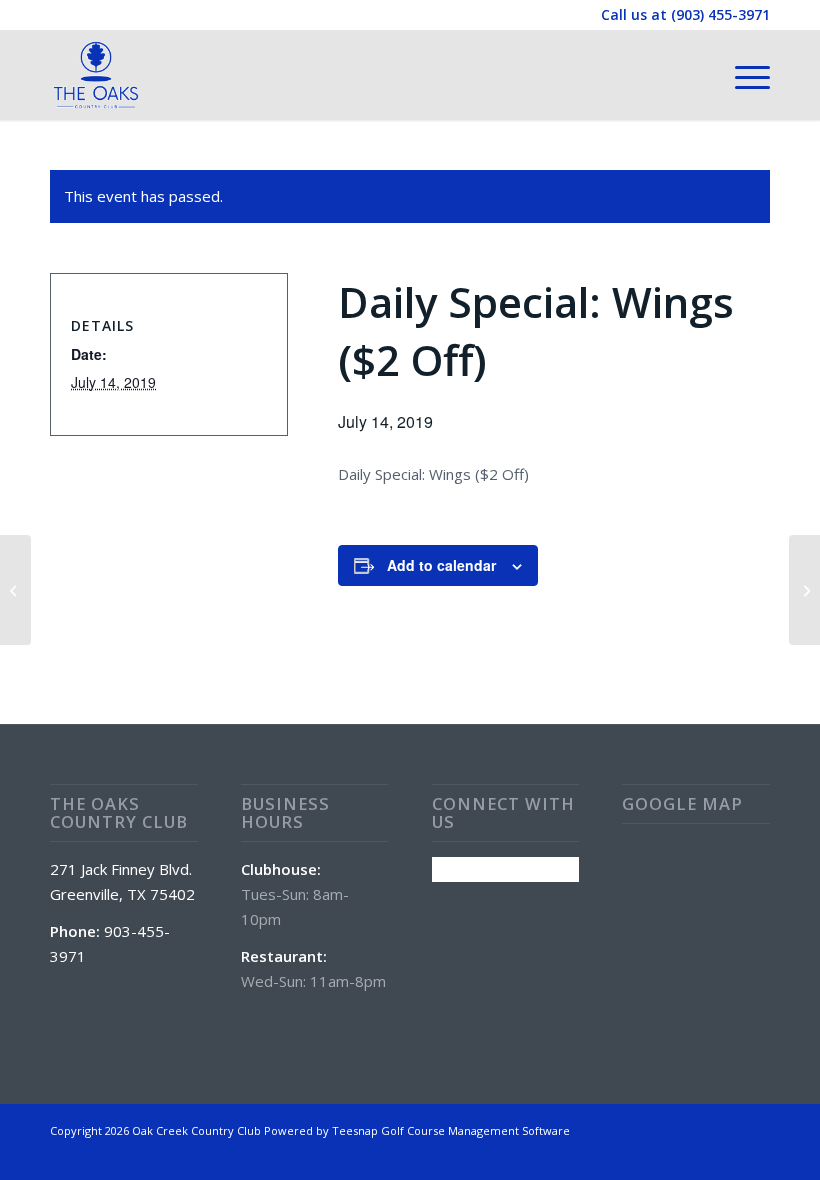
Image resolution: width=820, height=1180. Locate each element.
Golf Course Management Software (475, 1130)
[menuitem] (742, 75)
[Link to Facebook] (755, 1129)
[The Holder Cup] (15, 590)
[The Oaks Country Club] (96, 75)
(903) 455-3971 (720, 14)
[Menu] (742, 75)
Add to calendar (441, 565)
